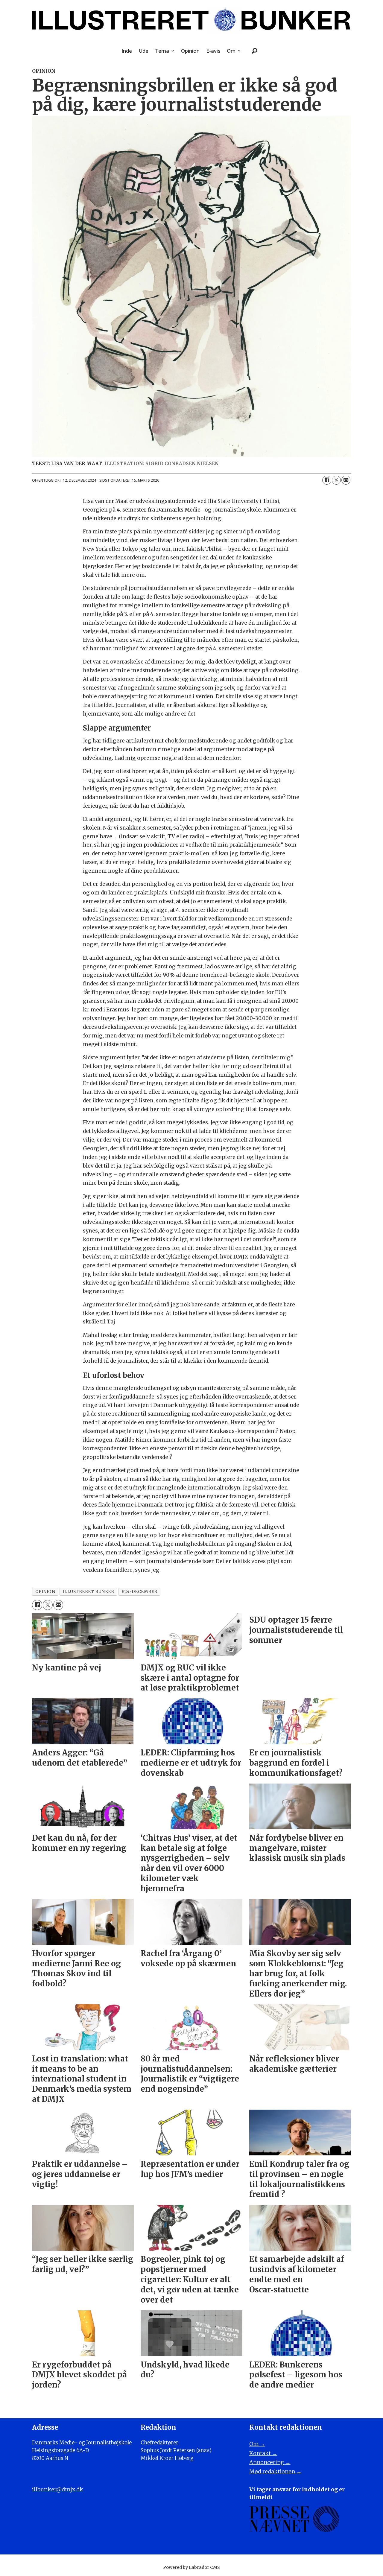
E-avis (213, 51)
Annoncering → (270, 2462)
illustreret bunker (89, 1592)
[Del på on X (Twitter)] (336, 480)
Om (231, 51)
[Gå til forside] (191, 20)
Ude (143, 51)
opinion (45, 1592)
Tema (162, 51)
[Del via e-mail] (346, 480)
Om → (257, 2444)
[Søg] (255, 51)
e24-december (139, 1592)
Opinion (190, 51)
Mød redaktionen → (275, 2471)
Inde (127, 51)
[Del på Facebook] (327, 480)
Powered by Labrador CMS (191, 2567)
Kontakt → (263, 2453)
